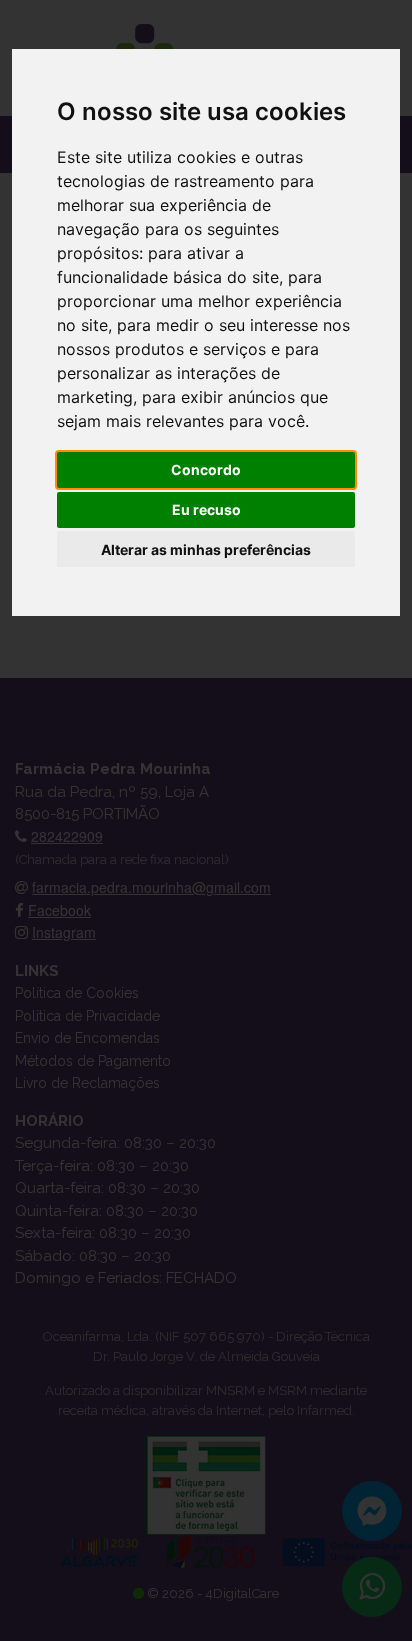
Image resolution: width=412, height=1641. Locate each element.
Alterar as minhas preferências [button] (206, 549)
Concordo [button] (206, 469)
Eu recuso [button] (206, 509)
